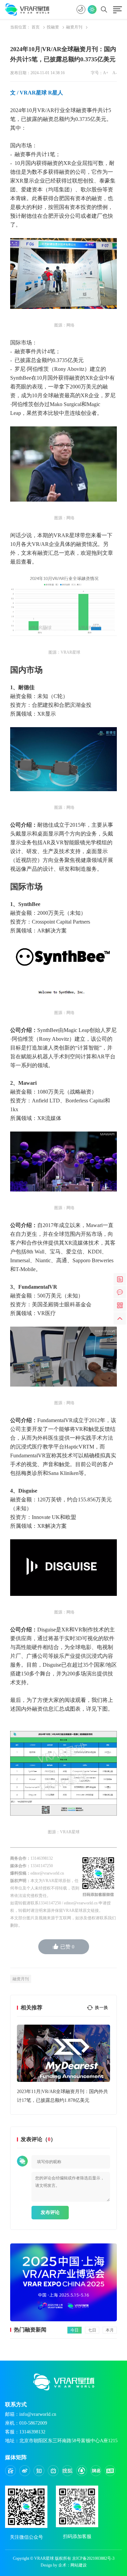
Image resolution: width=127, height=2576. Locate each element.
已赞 (67, 1947)
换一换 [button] (101, 2008)
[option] (63, 2065)
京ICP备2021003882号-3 (93, 2558)
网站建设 (79, 2565)
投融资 (53, 27)
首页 (36, 27)
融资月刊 (74, 27)
